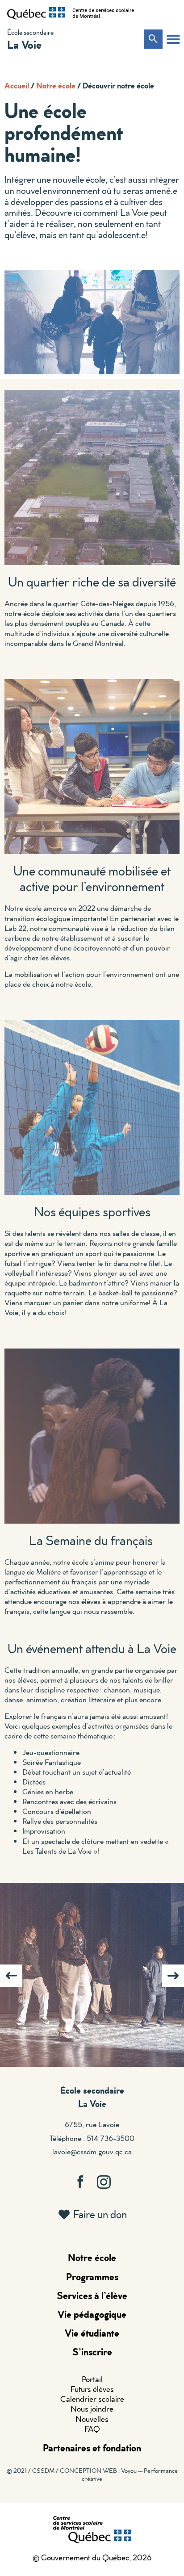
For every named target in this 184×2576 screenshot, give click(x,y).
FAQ (92, 2429)
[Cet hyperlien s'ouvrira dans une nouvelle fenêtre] (36, 13)
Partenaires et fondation (92, 2448)
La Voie (24, 44)
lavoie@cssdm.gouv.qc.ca (92, 2151)
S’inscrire (92, 2352)
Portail (92, 2379)
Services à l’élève (92, 2295)
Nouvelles (92, 2419)
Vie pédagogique (92, 2314)
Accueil (17, 85)
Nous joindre (92, 2409)
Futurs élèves (92, 2389)
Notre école (56, 85)
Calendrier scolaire (92, 2399)
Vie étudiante (92, 2333)
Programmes (92, 2277)
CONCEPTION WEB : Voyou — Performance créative (119, 2475)
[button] (173, 39)
